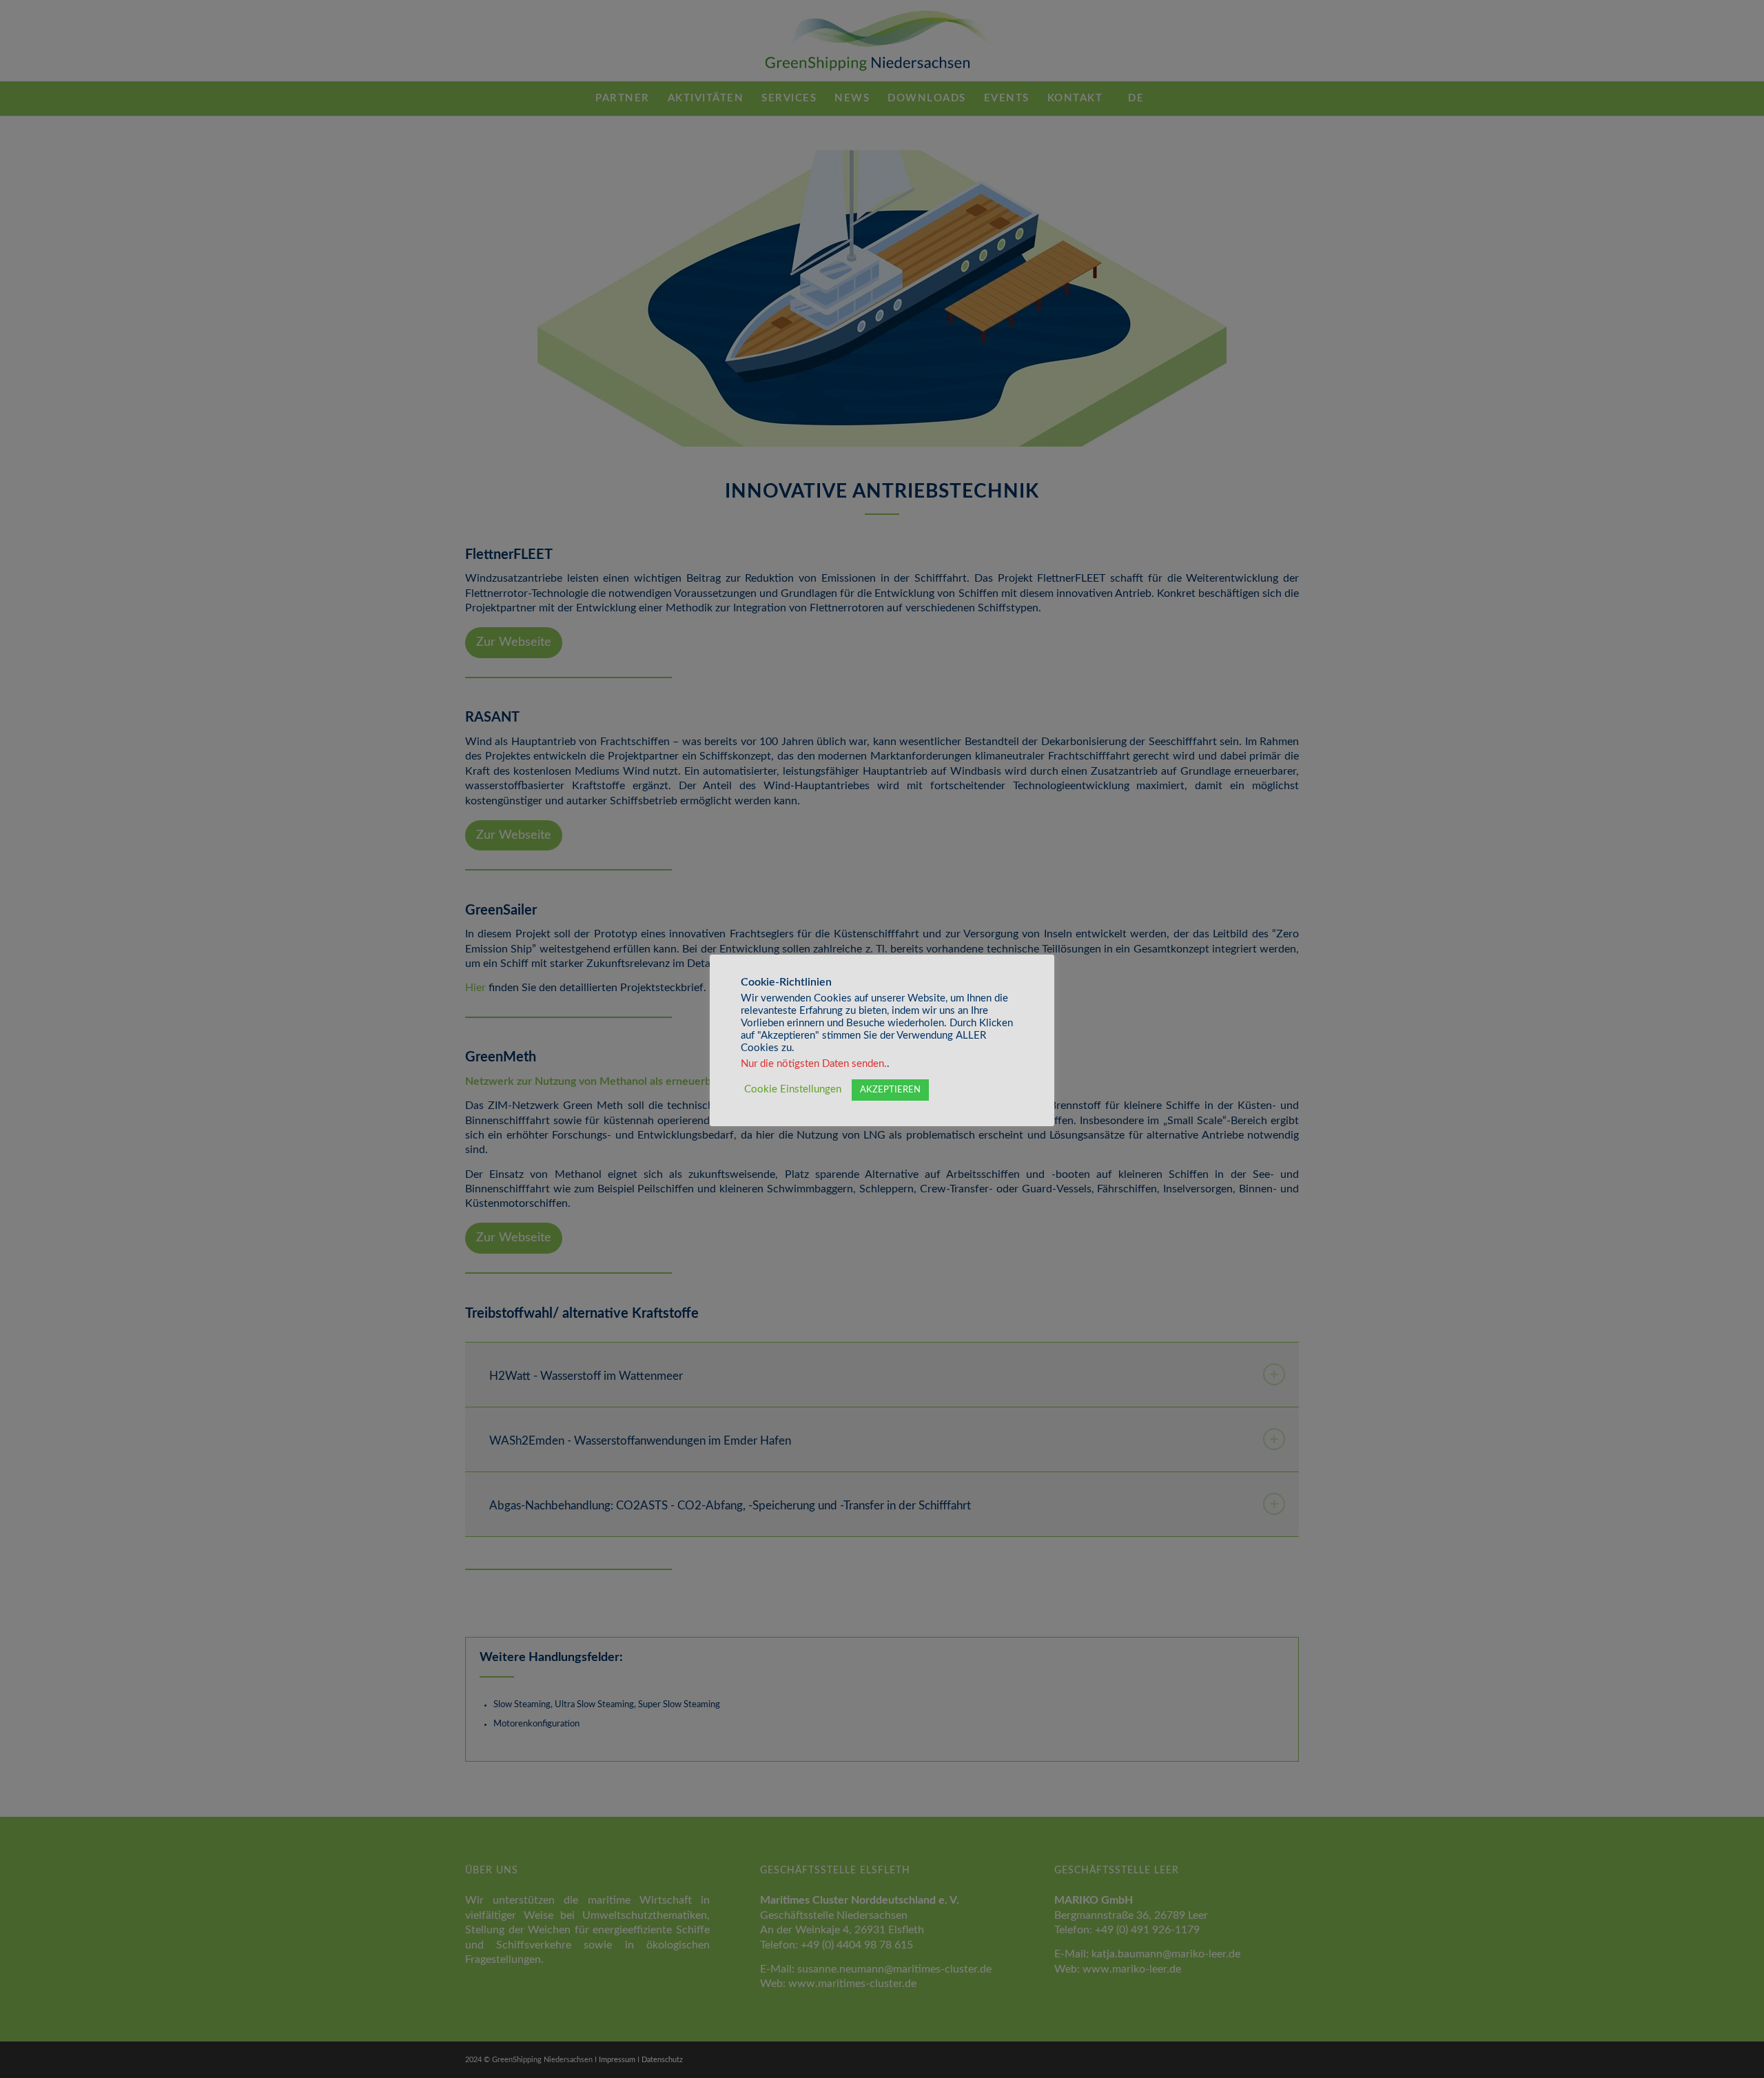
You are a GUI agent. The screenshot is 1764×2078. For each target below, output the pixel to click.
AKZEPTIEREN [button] (890, 1090)
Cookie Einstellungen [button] (793, 1089)
